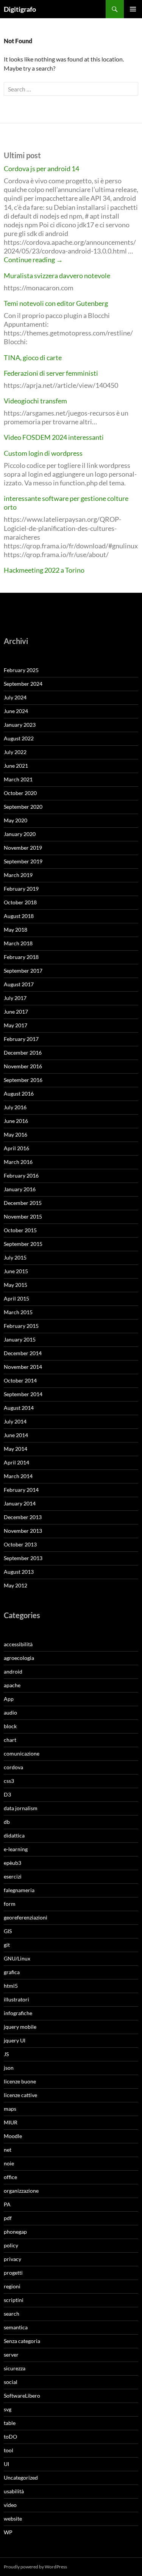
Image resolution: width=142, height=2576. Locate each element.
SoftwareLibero (22, 2396)
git (7, 1945)
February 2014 (21, 1490)
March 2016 (18, 1162)
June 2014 (16, 1435)
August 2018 (19, 916)
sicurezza (15, 2368)
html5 (11, 1986)
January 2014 (20, 1503)
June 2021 (16, 766)
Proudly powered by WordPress (35, 2567)
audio (10, 1712)
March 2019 (18, 875)
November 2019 (23, 848)
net (8, 2150)
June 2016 (16, 1121)
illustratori (16, 1999)
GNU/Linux (17, 1958)
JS (6, 2054)
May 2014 (16, 1449)
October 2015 (20, 1230)
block (10, 1726)
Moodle (13, 2136)
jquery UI (15, 2040)
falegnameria (19, 1890)
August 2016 (19, 1094)
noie (9, 2163)
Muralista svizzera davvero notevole (57, 276)
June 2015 (16, 1271)
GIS (8, 1931)
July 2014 (15, 1421)
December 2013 (23, 1517)
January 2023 (20, 725)
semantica (16, 2327)
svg (8, 2409)
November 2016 (23, 1066)
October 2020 (20, 793)
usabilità (14, 2491)
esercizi (13, 1876)
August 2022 (19, 738)
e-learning (16, 1849)
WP (8, 2532)
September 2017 (23, 971)
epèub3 (12, 1863)
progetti (13, 2273)
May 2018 (16, 930)
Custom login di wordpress (43, 453)
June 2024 (16, 711)
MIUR (11, 2122)
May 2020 (16, 820)
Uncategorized (21, 2478)
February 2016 (21, 1175)
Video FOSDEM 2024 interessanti (54, 437)
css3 (9, 1781)
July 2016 (15, 1107)
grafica (12, 1972)
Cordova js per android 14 (41, 168)
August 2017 (19, 984)
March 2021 (18, 779)
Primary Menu (133, 9)
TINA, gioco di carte (33, 357)
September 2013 (23, 1558)
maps (10, 2109)
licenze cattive (20, 2095)
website (13, 2519)
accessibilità (18, 1644)
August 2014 (19, 1408)
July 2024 (15, 697)
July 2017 (15, 998)
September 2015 (23, 1244)
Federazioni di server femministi (51, 373)
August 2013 (19, 1572)
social (11, 2382)
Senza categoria (22, 2341)
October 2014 (20, 1380)
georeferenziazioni (26, 1917)
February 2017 (21, 1039)
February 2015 (21, 1326)
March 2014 (18, 1476)
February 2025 (21, 670)
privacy (12, 2259)
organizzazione (21, 2191)
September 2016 (23, 1080)
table (10, 2423)
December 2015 (23, 1203)
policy (11, 2245)
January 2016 (20, 1189)
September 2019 (23, 861)
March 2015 (18, 1312)
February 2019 (21, 889)
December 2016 (23, 1053)
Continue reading (33, 260)
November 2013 (23, 1531)
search (12, 2314)
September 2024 (23, 684)
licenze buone (20, 2081)
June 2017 (16, 1012)
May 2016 (16, 1134)
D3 (7, 1794)
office (10, 2177)
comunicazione (22, 1753)
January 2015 (20, 1339)
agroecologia (19, 1658)
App (9, 1699)
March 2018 (18, 943)
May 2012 (16, 1585)
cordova (13, 1767)
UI (6, 2464)
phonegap (15, 2232)
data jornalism (21, 1808)
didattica (14, 1835)
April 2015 (16, 1298)
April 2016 (16, 1148)
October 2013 (20, 1544)
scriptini (14, 2300)
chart (10, 1740)
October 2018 (20, 902)
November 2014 (23, 1367)
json (9, 2068)
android (13, 1671)
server (11, 2355)
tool (9, 2450)
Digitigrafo (20, 9)
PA (7, 2204)
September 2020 (23, 807)
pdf (8, 2218)
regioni (12, 2286)
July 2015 (15, 1257)
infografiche (18, 2013)
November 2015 (23, 1216)
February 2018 (21, 957)
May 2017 (16, 1025)
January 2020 (20, 834)
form (10, 1904)
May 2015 (16, 1285)
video (10, 2505)
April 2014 (16, 1462)
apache (12, 1685)
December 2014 (23, 1353)
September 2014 (23, 1394)
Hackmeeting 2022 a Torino (44, 570)
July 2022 (15, 752)
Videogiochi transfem (35, 401)
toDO (10, 2437)
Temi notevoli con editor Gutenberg (56, 303)
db (7, 1822)
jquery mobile (20, 2027)
